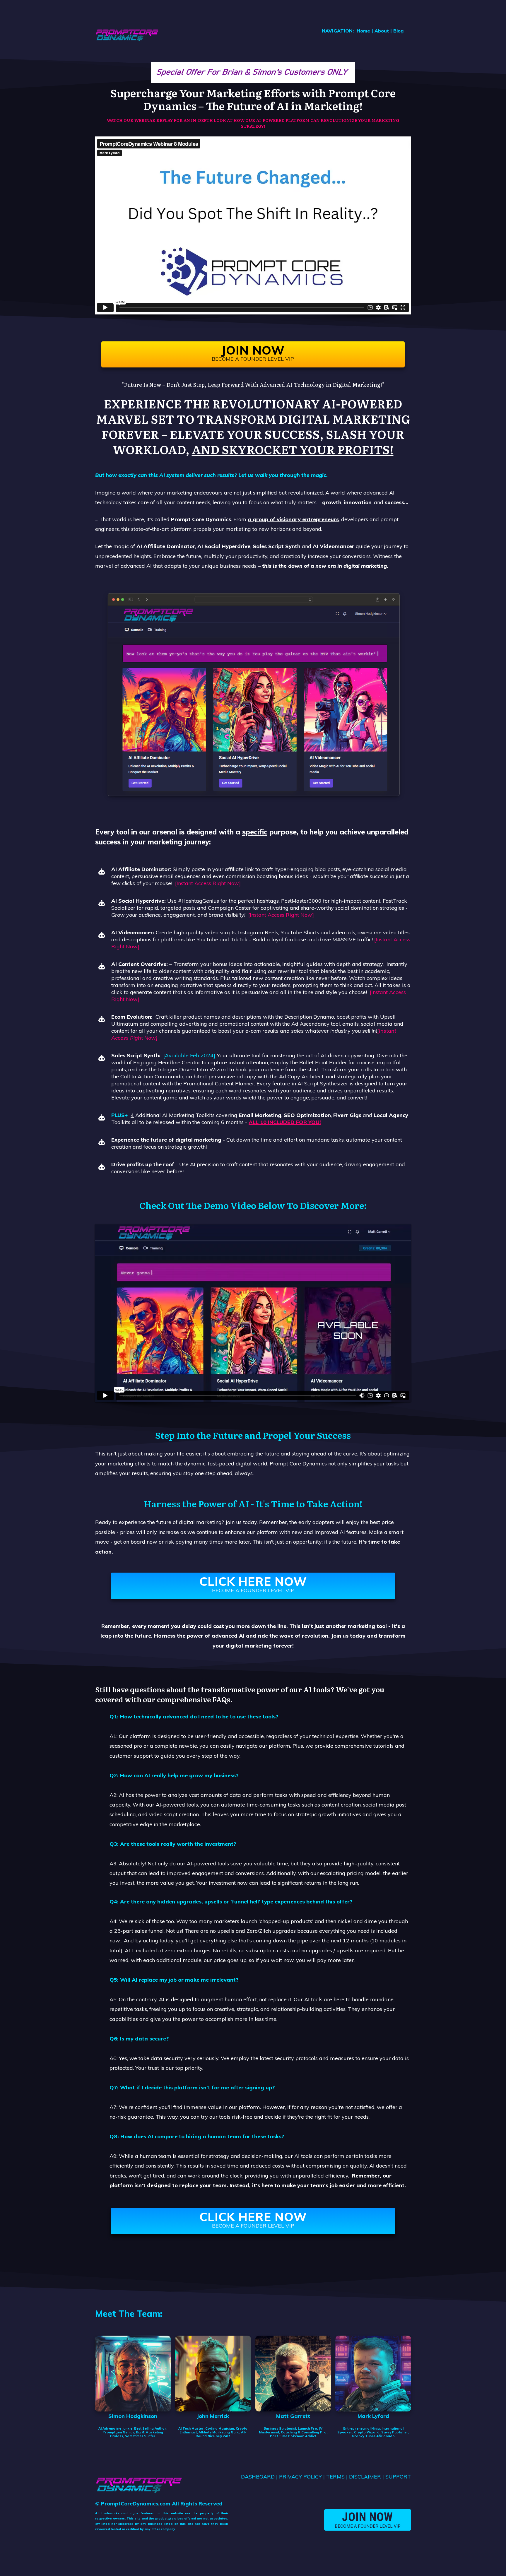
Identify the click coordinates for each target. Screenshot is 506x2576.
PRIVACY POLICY (300, 2477)
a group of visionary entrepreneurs (293, 519)
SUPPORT (398, 2477)
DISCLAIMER (365, 2477)
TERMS (335, 2477)
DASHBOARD (258, 2477)
